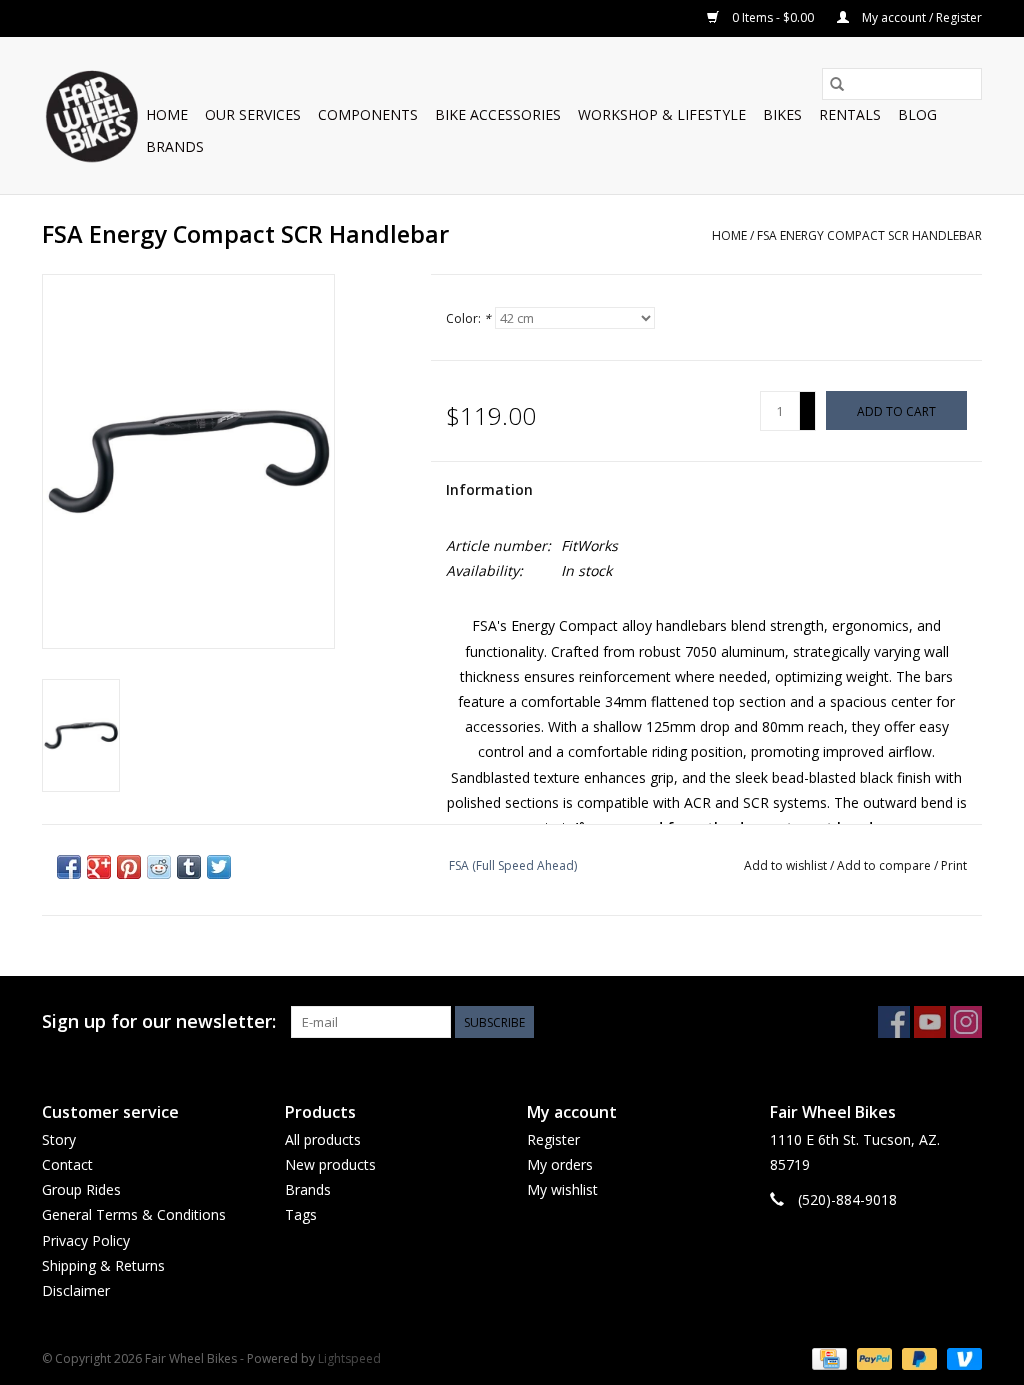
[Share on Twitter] (219, 867)
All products (323, 1139)
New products (330, 1164)
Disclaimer (76, 1290)
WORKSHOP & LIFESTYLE (662, 114)
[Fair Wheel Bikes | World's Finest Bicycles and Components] (91, 115)
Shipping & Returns (103, 1265)
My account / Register (920, 17)
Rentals (850, 114)
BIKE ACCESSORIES (498, 114)
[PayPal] (872, 1357)
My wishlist (562, 1189)
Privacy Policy (86, 1240)
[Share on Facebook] (69, 867)
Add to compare (885, 865)
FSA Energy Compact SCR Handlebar (869, 235)
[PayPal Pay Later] (917, 1357)
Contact (67, 1164)
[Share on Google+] (99, 867)
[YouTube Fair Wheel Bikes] (930, 1022)
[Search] (837, 84)
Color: (468, 318)
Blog (917, 114)
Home (167, 114)
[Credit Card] (827, 1357)
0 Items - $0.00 (773, 17)
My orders (560, 1164)
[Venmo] (961, 1357)
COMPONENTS (368, 114)
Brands (175, 146)
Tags (301, 1214)
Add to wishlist (787, 865)
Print (954, 865)
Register (553, 1139)
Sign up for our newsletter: (159, 1021)
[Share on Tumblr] (189, 867)
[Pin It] (129, 867)
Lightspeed (349, 1358)
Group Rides (81, 1189)
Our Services (253, 114)
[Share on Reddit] (159, 867)
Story (59, 1139)
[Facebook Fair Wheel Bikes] (894, 1022)
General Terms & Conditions (134, 1214)
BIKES (782, 114)
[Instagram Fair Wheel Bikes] (966, 1022)
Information (489, 489)
